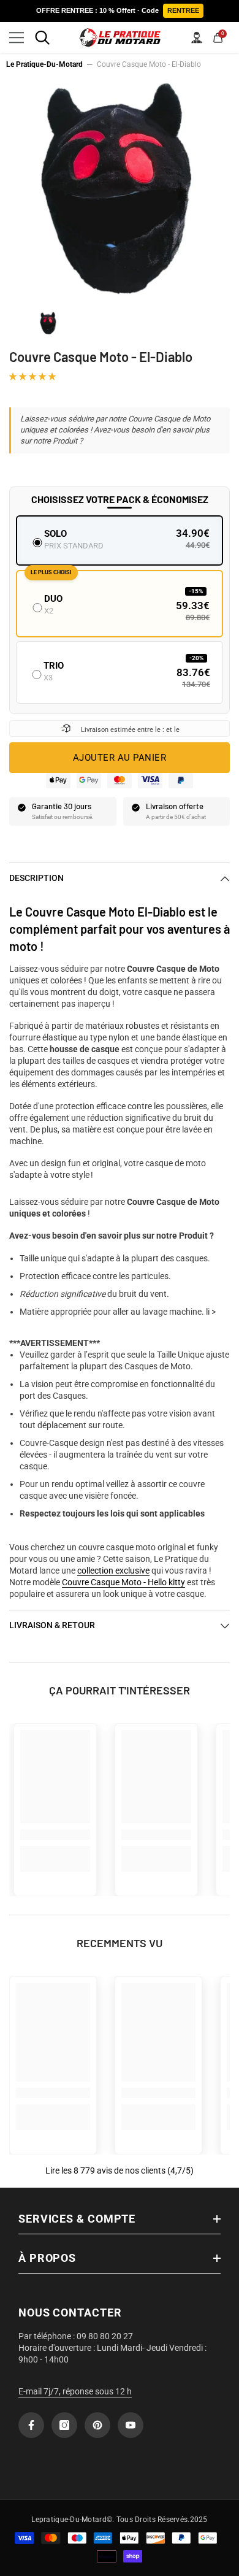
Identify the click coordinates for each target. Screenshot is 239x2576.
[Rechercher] (42, 37)
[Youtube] (131, 2425)
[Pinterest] (97, 2425)
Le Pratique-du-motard (44, 64)
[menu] (17, 37)
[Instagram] (64, 2425)
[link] (55, 1835)
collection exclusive (113, 1571)
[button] (33, 376)
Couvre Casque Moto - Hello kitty (123, 1582)
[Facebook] (31, 2425)
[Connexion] (197, 37)
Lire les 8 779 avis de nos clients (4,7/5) (120, 2170)
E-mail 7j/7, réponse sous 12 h (75, 2391)
